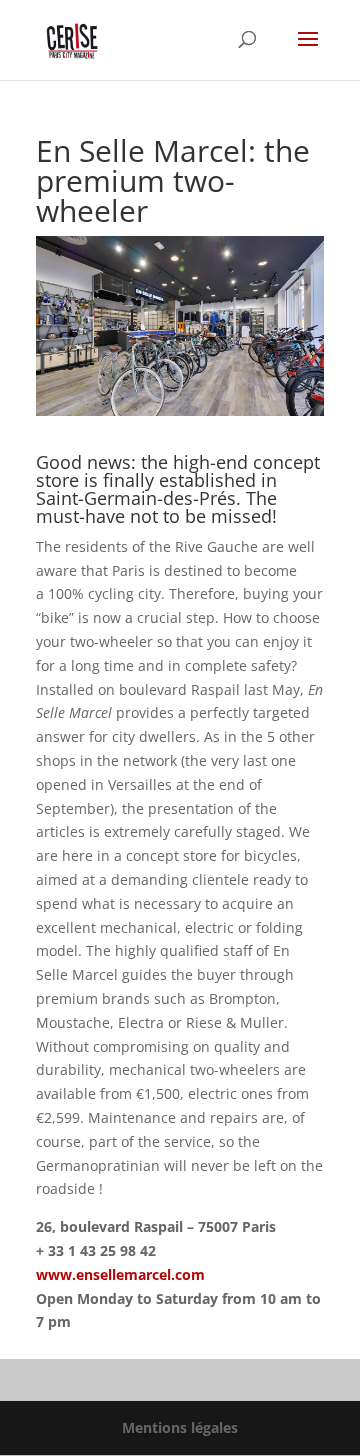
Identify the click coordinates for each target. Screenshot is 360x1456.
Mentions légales (180, 1427)
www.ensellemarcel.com (120, 1274)
